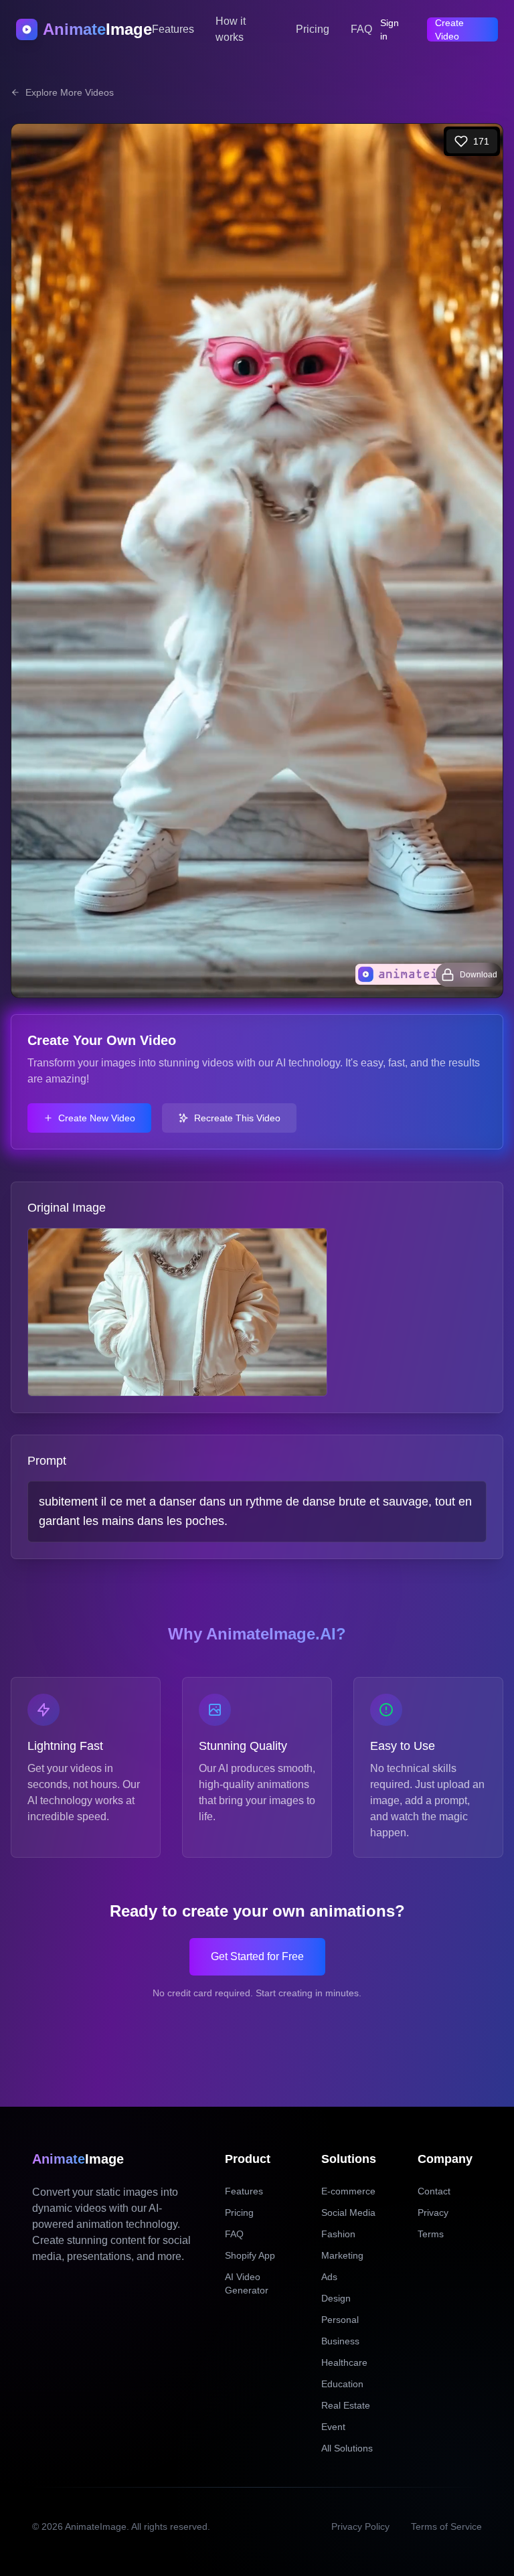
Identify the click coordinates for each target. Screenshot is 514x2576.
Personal (340, 2320)
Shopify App (250, 2255)
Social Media (348, 2212)
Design (336, 2298)
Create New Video (97, 1118)
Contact (434, 2191)
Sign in (390, 29)
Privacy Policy (360, 2526)
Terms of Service (446, 2526)
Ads (329, 2277)
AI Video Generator (247, 2283)
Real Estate (346, 2405)
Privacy (433, 2212)
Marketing (342, 2255)
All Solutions (347, 2448)
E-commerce (348, 2191)
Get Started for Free (257, 1956)
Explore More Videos (70, 92)
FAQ (361, 29)
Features (173, 29)
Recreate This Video (237, 1118)
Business (340, 2341)
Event (333, 2427)
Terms (431, 2234)
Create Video (449, 29)
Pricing (313, 29)
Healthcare (344, 2362)
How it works (231, 29)
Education (342, 2384)
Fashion (338, 2234)
